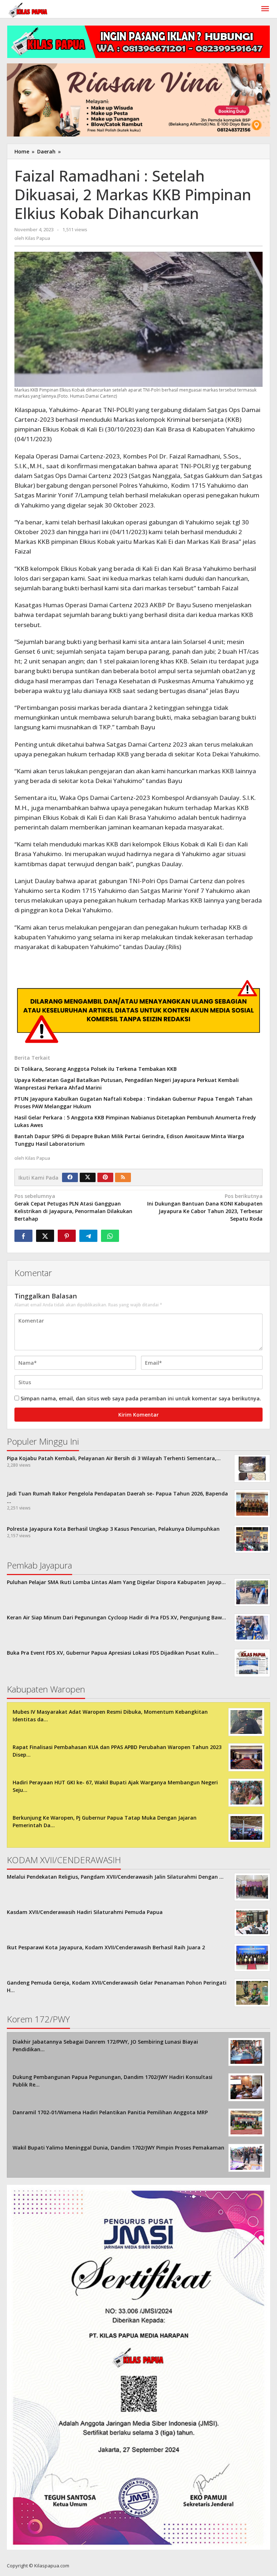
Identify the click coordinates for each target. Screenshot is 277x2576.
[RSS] (123, 1177)
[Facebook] (70, 1177)
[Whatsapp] (110, 1236)
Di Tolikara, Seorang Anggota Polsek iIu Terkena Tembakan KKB (96, 1069)
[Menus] (265, 9)
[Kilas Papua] (28, 9)
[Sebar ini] (23, 1236)
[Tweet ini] (45, 1236)
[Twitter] (88, 1177)
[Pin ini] (67, 1236)
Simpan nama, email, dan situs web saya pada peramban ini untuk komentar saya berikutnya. (141, 1398)
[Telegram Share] (88, 1236)
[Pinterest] (105, 1177)
